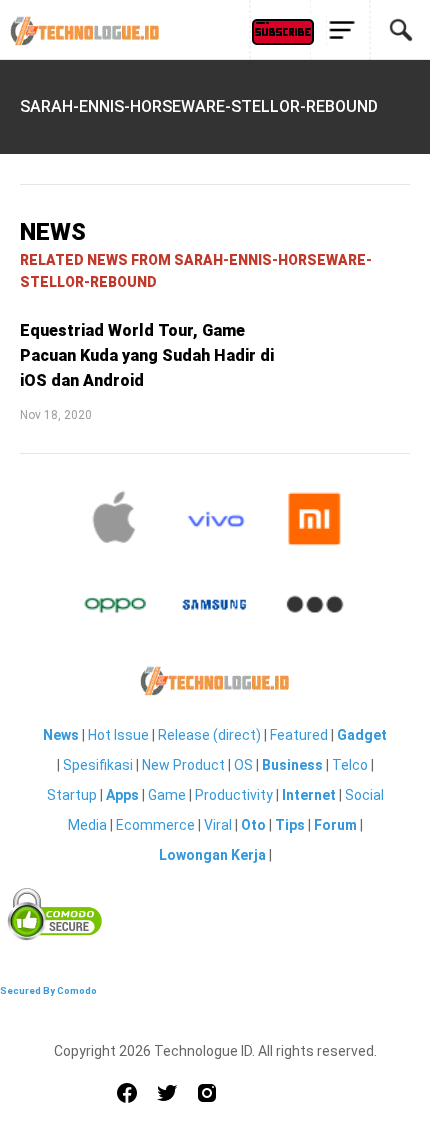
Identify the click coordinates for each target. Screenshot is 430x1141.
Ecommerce (155, 825)
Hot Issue (118, 735)
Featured (299, 735)
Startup (72, 795)
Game (167, 795)
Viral (218, 825)
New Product (183, 765)
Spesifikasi (98, 765)
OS (243, 765)
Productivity (234, 795)
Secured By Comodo (48, 990)
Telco (350, 765)
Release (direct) (209, 735)
